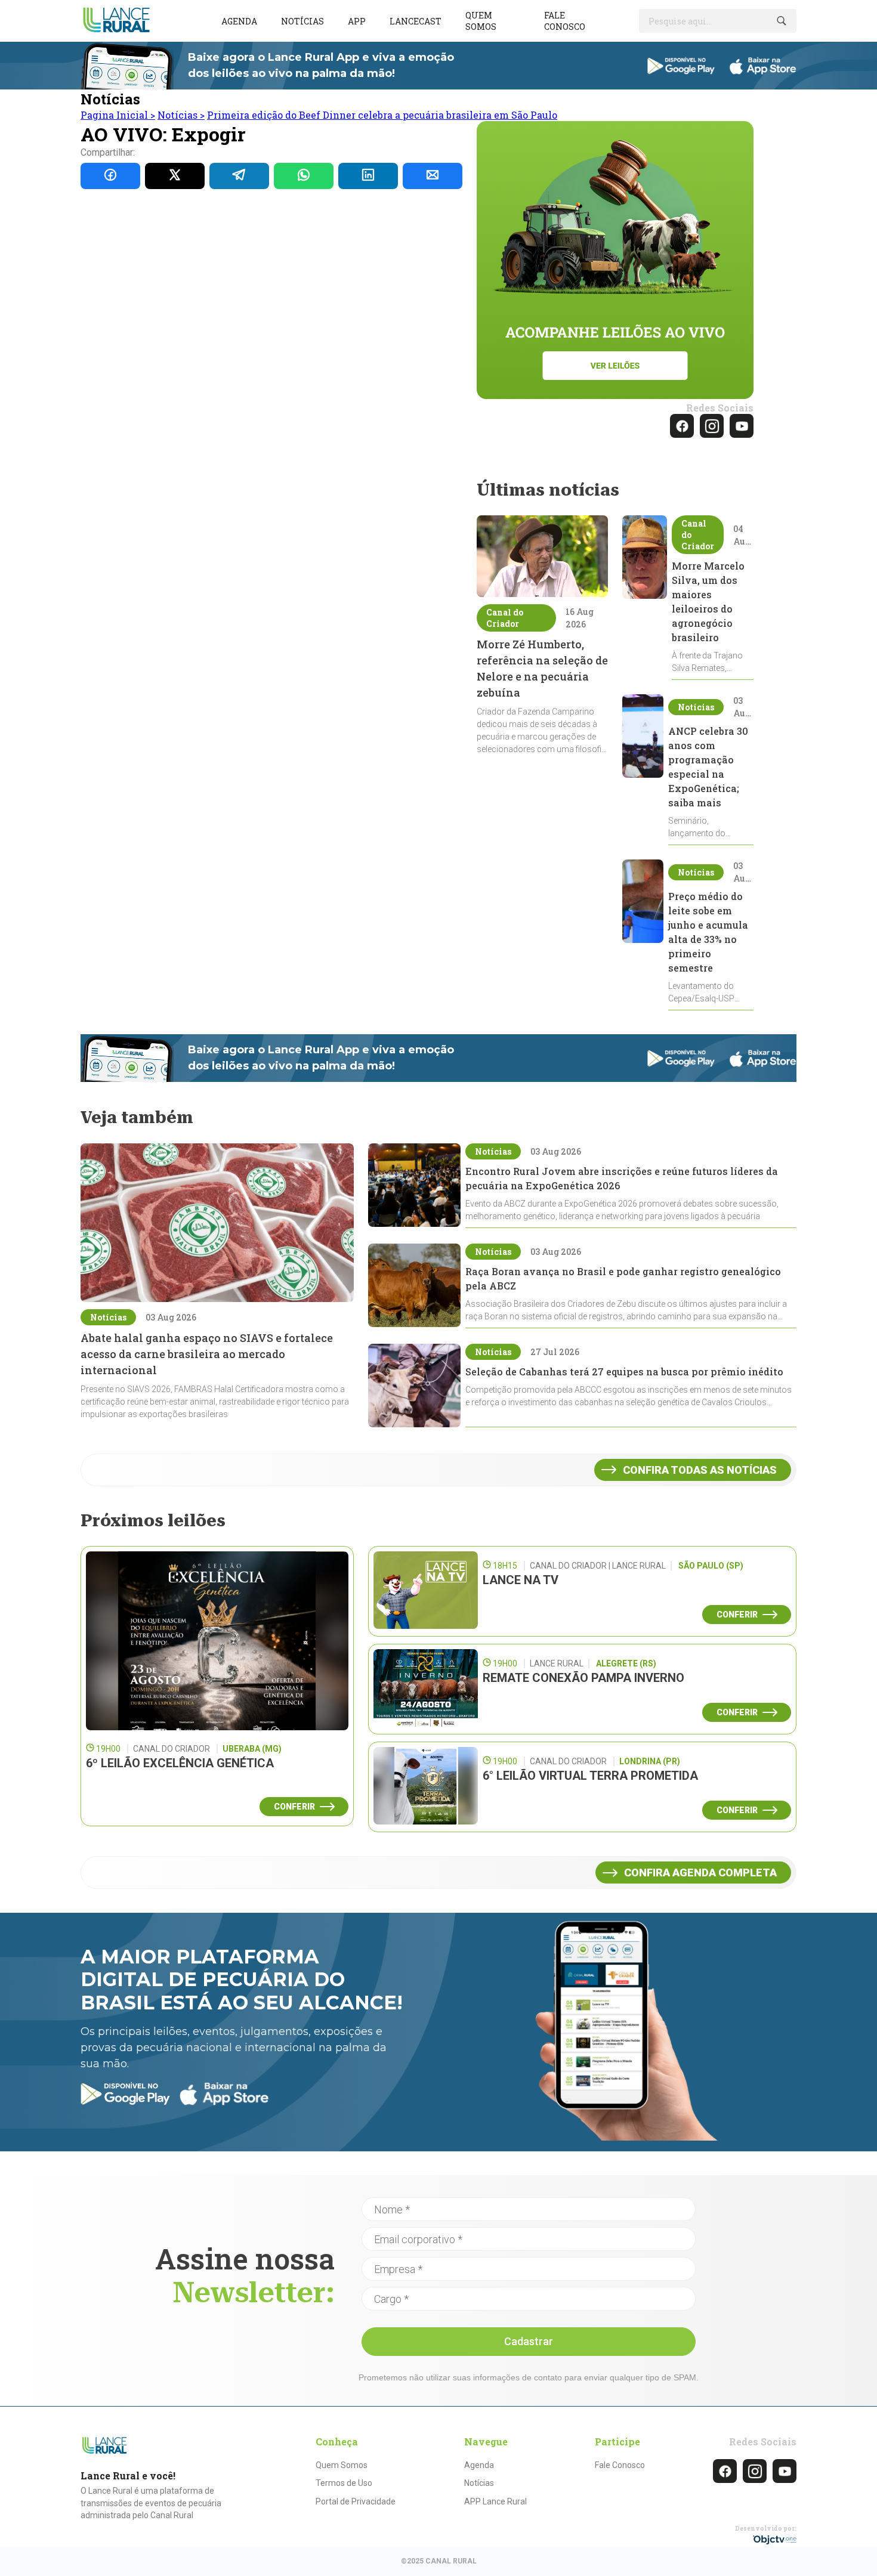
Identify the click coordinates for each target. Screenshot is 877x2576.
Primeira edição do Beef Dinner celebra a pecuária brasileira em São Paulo (382, 115)
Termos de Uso (344, 2483)
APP (357, 21)
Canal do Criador (505, 618)
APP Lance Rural (495, 2501)
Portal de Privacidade (356, 2501)
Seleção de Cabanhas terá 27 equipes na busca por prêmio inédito (624, 1372)
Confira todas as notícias (700, 1470)
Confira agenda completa (700, 1873)
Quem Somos (342, 2465)
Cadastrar (529, 2341)
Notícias (302, 21)
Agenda (239, 21)
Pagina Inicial (118, 115)
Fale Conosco (620, 2465)
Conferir (294, 1807)
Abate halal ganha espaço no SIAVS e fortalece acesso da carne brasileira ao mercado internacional (207, 1354)
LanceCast (416, 21)
